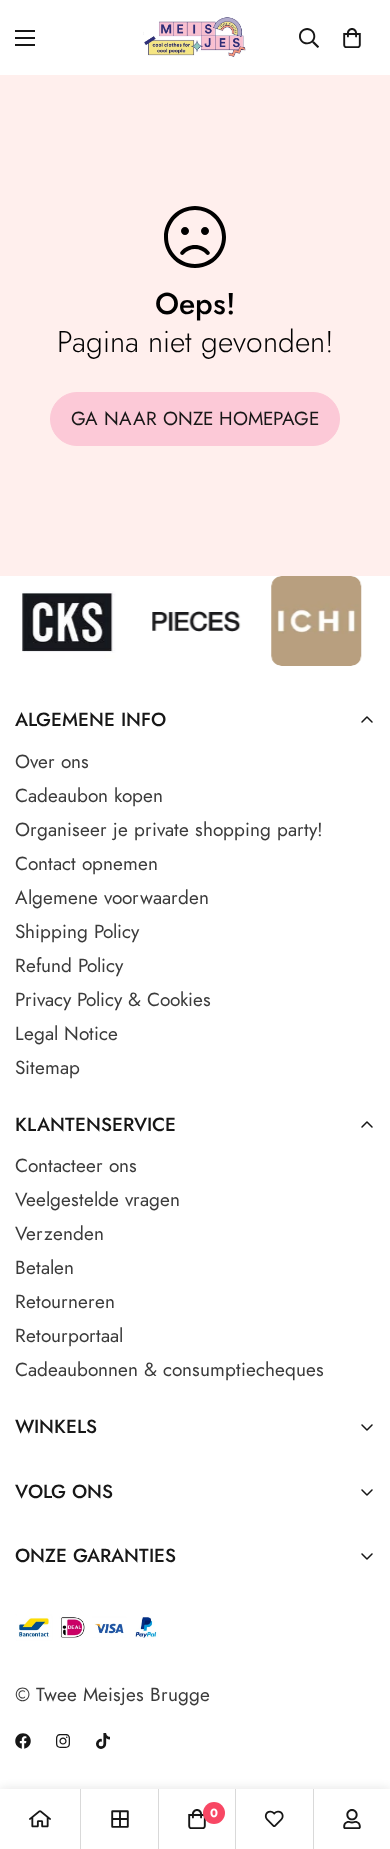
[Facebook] (23, 1741)
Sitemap (47, 1067)
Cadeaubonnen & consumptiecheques (169, 1369)
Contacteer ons (76, 1165)
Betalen (44, 1267)
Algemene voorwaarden (112, 897)
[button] (352, 38)
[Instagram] (63, 1741)
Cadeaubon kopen (89, 795)
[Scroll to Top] (354, 1743)
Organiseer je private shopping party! (169, 829)
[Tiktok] (103, 1741)
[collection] (120, 1819)
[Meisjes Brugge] (195, 37)
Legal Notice (66, 1033)
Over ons (52, 761)
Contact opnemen (86, 863)
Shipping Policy (77, 931)
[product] (40, 1819)
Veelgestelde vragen (97, 1199)
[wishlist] (274, 1819)
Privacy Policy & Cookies (113, 999)
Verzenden (59, 1233)
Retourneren (65, 1301)
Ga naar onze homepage (195, 418)
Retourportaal (69, 1335)
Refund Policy (69, 965)
